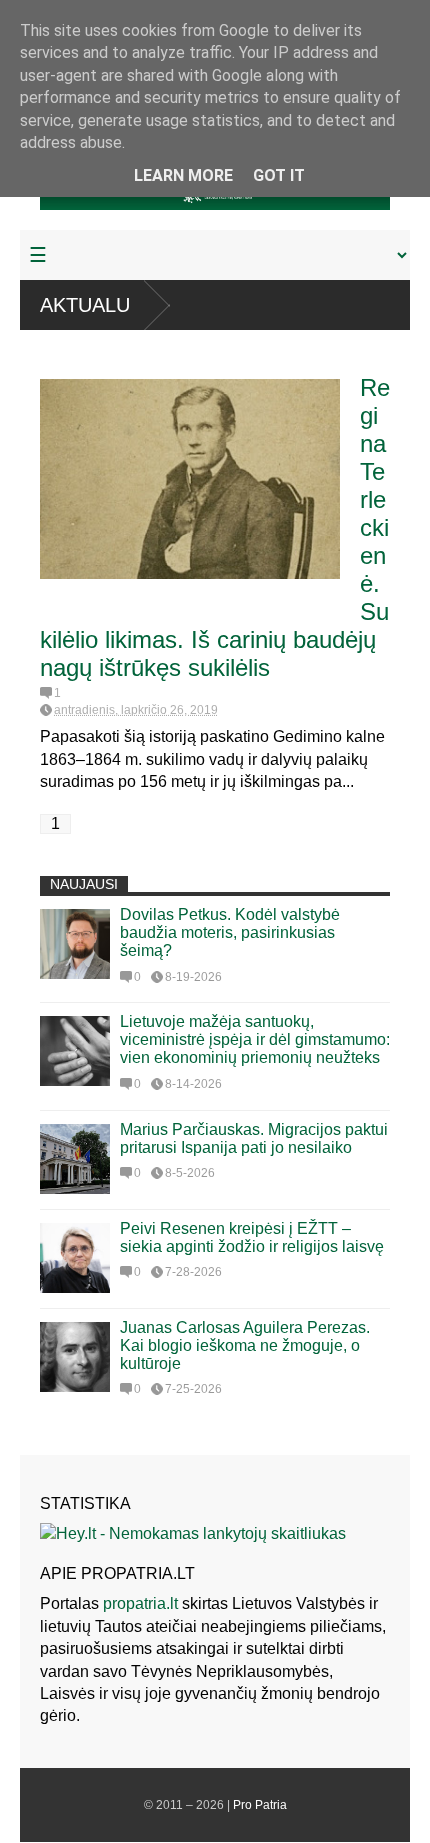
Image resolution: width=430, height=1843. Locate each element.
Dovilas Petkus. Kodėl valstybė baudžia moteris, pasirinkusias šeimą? (230, 932)
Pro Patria (260, 1805)
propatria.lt (140, 1603)
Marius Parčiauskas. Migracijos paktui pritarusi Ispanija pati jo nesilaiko (254, 1138)
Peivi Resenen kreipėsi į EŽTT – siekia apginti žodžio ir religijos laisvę (252, 1237)
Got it (279, 175)
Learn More (183, 175)
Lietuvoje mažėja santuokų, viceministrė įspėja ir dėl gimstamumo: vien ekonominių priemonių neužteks (255, 1039)
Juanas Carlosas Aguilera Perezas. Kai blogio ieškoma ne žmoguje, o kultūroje (245, 1345)
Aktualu (85, 305)
